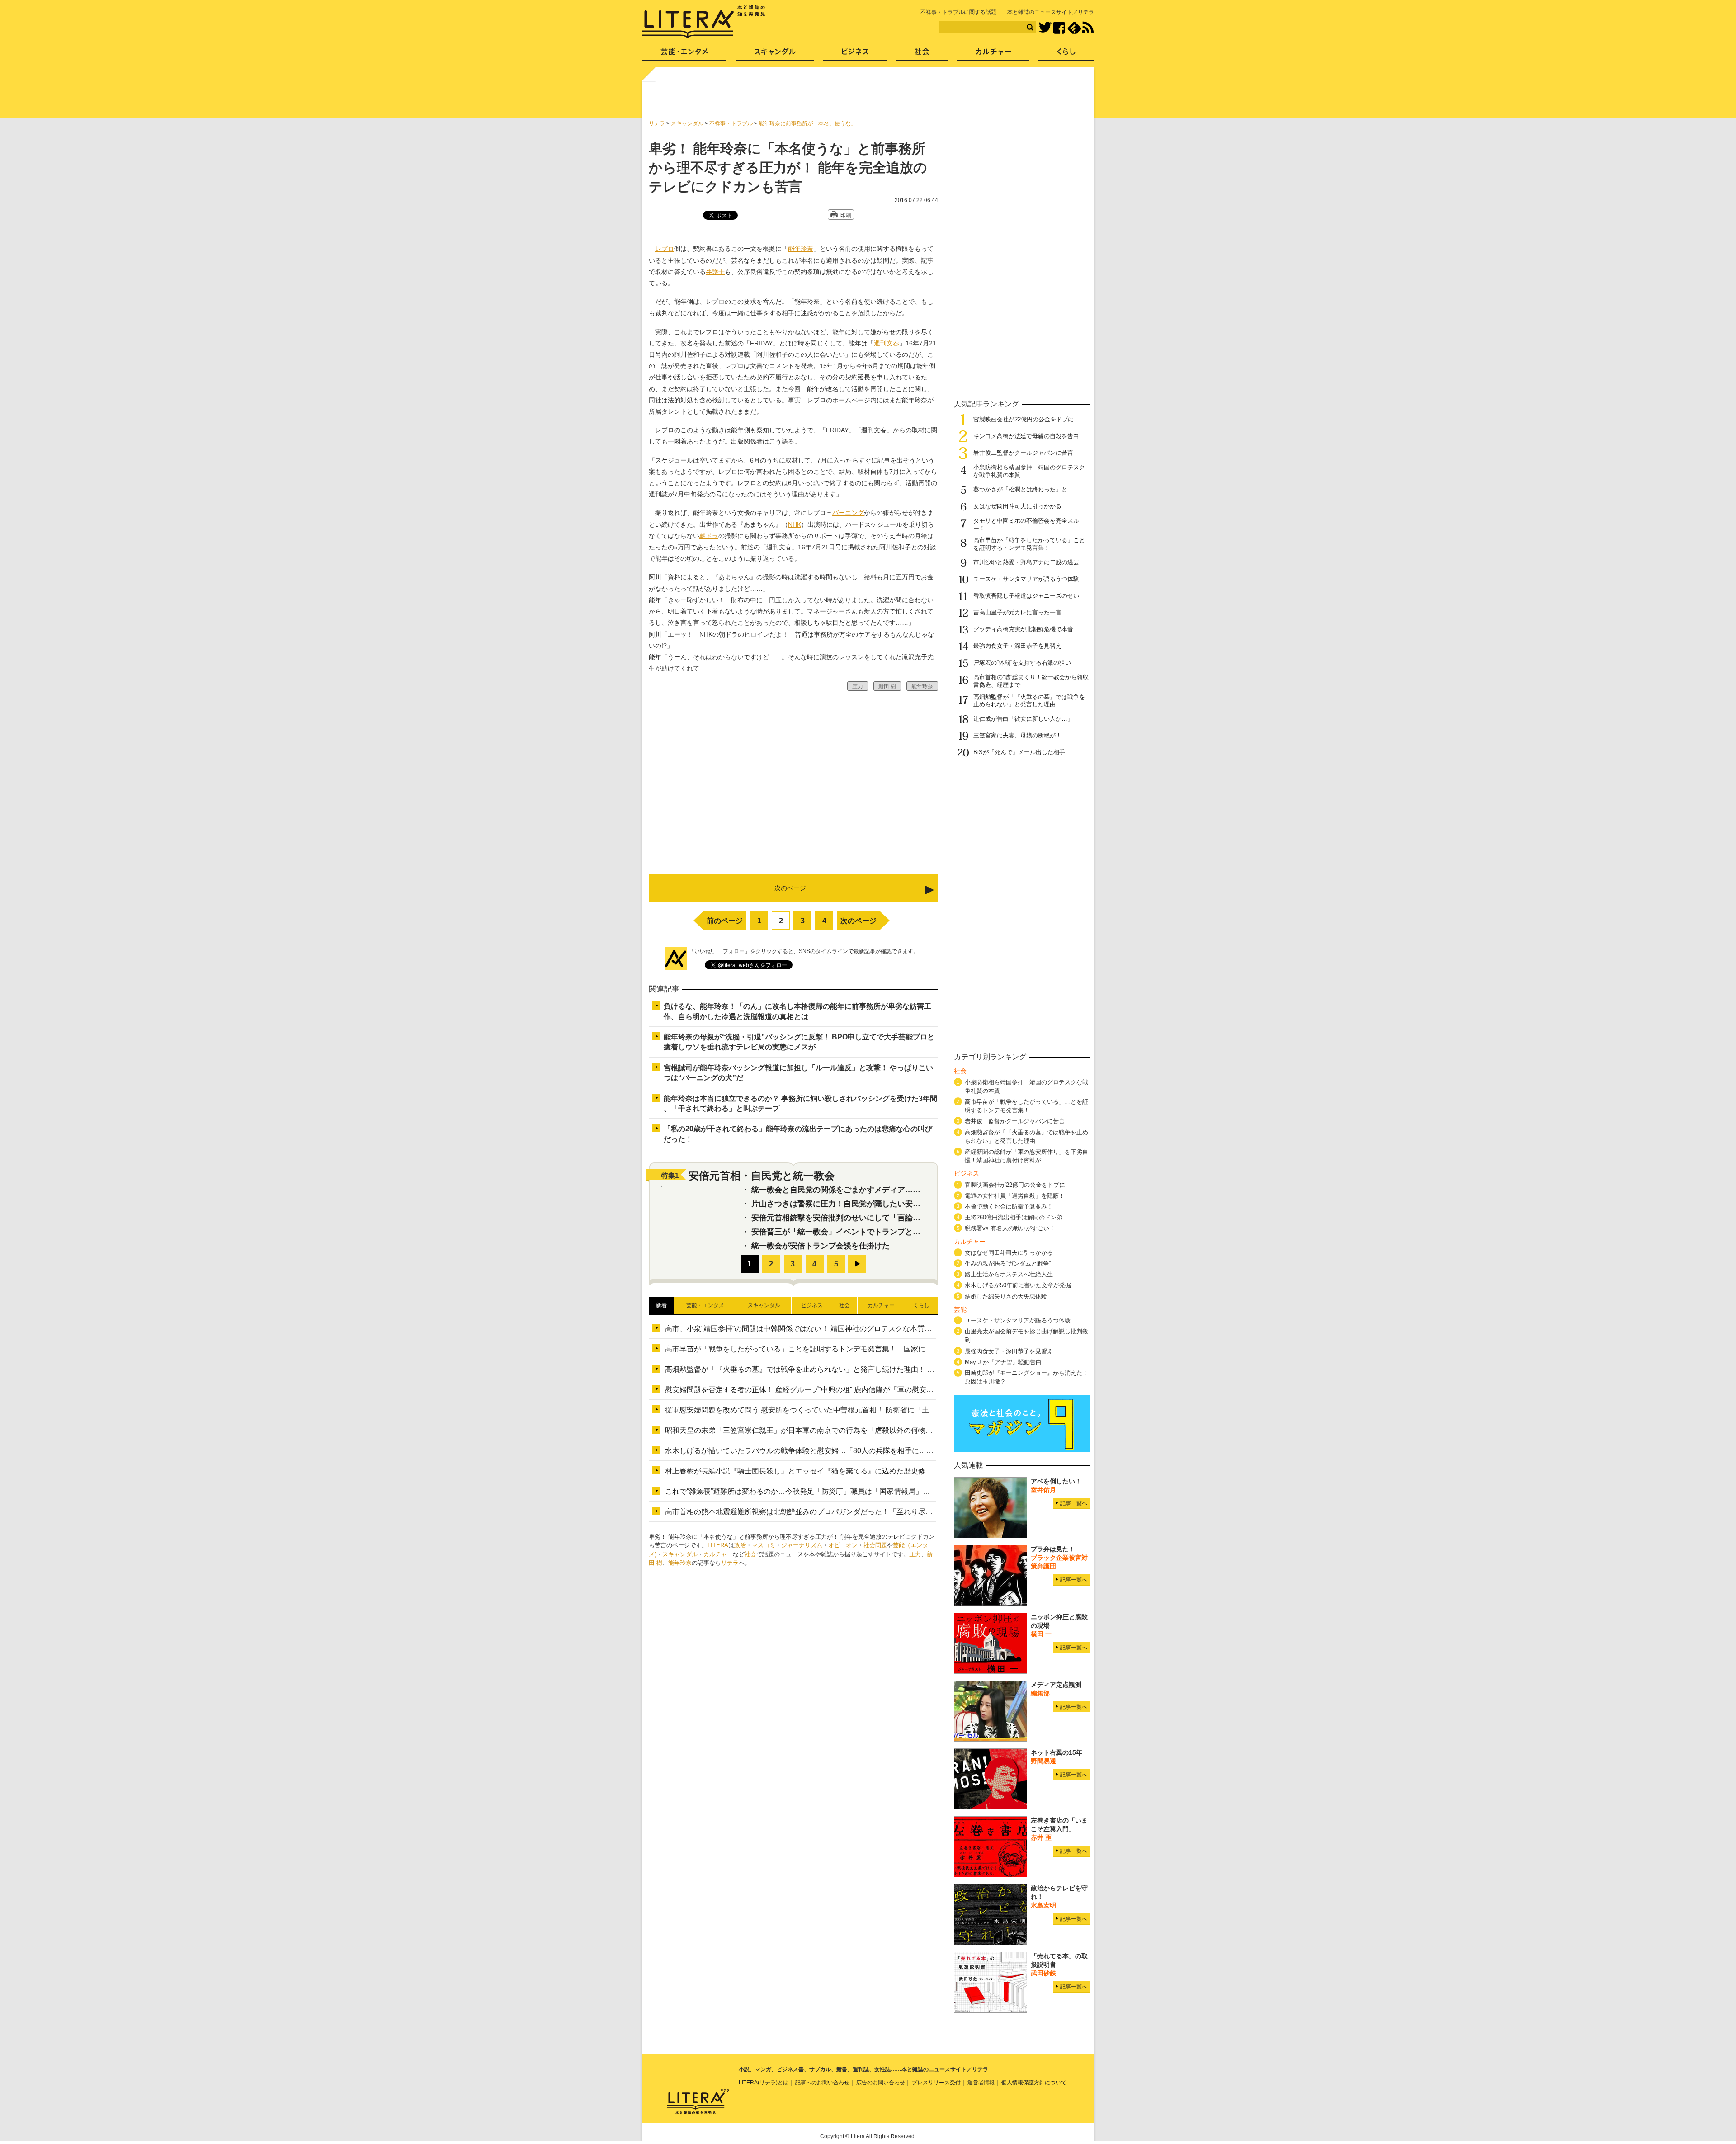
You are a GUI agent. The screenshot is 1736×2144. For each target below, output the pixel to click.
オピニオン (843, 1545)
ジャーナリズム (802, 1545)
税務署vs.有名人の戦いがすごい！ (1010, 1228)
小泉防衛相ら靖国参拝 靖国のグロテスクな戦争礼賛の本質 (1026, 1086)
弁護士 (715, 272)
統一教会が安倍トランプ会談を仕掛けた (821, 1246)
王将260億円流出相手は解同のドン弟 (1014, 1217)
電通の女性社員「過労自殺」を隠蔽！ (1015, 1196)
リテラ (730, 1563)
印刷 (846, 215)
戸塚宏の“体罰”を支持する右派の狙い (1022, 663)
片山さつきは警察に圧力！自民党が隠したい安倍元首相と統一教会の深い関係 (886, 1204)
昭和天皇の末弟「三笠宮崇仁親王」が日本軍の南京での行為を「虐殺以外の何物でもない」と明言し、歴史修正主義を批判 (864, 1430)
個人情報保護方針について (1034, 2083)
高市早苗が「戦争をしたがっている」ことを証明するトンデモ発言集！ (1029, 544)
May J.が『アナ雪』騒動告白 (1003, 1362)
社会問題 (875, 1545)
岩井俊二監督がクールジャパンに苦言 (1023, 453)
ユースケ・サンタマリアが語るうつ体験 (1026, 579)
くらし (1066, 54)
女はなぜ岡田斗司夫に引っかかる (1017, 506)
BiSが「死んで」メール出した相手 (1019, 752)
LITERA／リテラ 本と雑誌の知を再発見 (704, 22)
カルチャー (718, 1554)
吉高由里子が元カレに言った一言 (1017, 612)
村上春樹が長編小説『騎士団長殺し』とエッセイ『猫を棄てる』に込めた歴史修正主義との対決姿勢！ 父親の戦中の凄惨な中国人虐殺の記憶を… (901, 1471)
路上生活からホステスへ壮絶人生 (1009, 1274)
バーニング (848, 513)
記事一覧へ (1074, 1503)
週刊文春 (887, 343)
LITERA (718, 1545)
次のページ (859, 921)
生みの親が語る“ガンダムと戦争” (1008, 1263)
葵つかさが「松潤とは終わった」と (1020, 489)
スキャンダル (680, 1554)
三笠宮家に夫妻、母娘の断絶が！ (1017, 735)
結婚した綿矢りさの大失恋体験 (1006, 1296)
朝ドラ (709, 536)
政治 (740, 1545)
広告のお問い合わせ (881, 2083)
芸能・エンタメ (684, 54)
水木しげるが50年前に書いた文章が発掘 (1018, 1285)
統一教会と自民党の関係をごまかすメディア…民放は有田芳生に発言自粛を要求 (890, 1190)
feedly (1074, 28)
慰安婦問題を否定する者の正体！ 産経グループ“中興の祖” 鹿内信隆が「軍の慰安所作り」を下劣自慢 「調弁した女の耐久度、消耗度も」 (887, 1390)
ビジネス (855, 54)
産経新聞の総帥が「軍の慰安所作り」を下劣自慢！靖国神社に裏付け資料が (1026, 1156)
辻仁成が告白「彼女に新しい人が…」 (1023, 719)
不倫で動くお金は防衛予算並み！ (1009, 1207)
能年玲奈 (801, 249)
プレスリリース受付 (936, 2083)
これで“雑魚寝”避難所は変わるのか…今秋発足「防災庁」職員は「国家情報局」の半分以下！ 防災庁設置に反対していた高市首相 (874, 1491)
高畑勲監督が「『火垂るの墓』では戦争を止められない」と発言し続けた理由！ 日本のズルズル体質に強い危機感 (850, 1369)
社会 (750, 1554)
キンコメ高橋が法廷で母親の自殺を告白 (1026, 436)
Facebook (1059, 28)
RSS (1088, 28)
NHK (795, 524)
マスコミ (764, 1545)
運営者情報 (981, 2083)
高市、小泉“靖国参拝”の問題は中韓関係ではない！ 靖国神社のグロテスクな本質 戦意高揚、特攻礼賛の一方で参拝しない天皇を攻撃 (882, 1329)
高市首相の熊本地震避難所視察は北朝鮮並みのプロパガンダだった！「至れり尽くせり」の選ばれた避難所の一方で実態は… (868, 1512)
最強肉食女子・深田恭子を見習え (1017, 646)
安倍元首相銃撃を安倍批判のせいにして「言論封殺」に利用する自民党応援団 (886, 1218)
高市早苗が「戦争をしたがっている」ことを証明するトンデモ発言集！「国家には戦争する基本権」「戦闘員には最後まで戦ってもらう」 (889, 1349)
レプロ (665, 249)
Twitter (1045, 28)
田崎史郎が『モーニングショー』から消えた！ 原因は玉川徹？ (1026, 1377)
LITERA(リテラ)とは (764, 2083)
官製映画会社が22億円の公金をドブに (1024, 419)
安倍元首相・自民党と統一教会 (762, 1176)
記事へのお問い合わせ (822, 2083)
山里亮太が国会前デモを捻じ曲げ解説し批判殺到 (1026, 1336)
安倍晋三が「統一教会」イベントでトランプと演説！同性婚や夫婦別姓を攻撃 (886, 1232)
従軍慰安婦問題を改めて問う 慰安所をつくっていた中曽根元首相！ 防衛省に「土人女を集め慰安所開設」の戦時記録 (855, 1410)
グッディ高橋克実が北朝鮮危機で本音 (1023, 629)
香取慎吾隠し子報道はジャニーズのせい (1026, 596)
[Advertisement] (869, 96)
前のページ (725, 921)
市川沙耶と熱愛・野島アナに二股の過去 (1026, 562)
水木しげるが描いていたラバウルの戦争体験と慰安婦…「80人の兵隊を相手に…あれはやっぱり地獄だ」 (835, 1451)
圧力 (915, 1554)
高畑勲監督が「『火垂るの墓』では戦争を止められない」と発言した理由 (1029, 701)
